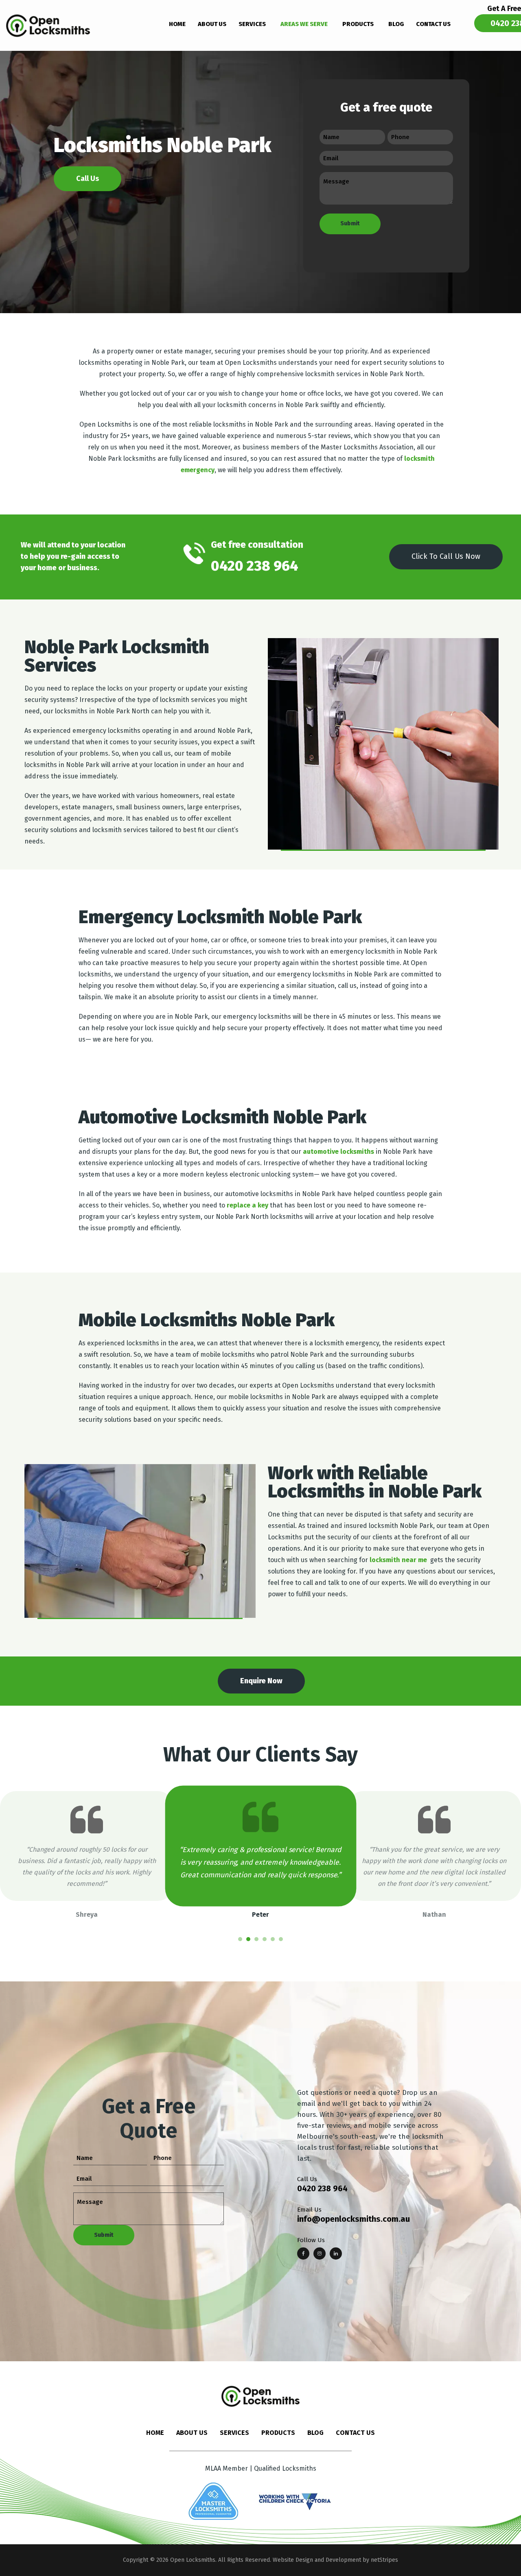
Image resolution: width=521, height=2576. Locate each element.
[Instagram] (320, 2253)
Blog (315, 2433)
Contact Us (355, 2433)
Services (234, 2433)
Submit (350, 223)
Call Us (88, 179)
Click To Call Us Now (446, 556)
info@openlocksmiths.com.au (354, 2219)
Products (278, 2433)
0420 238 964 (322, 2188)
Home (155, 2433)
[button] (240, 1939)
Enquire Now (261, 1681)
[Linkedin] (336, 2253)
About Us (192, 2433)
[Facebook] (303, 2253)
